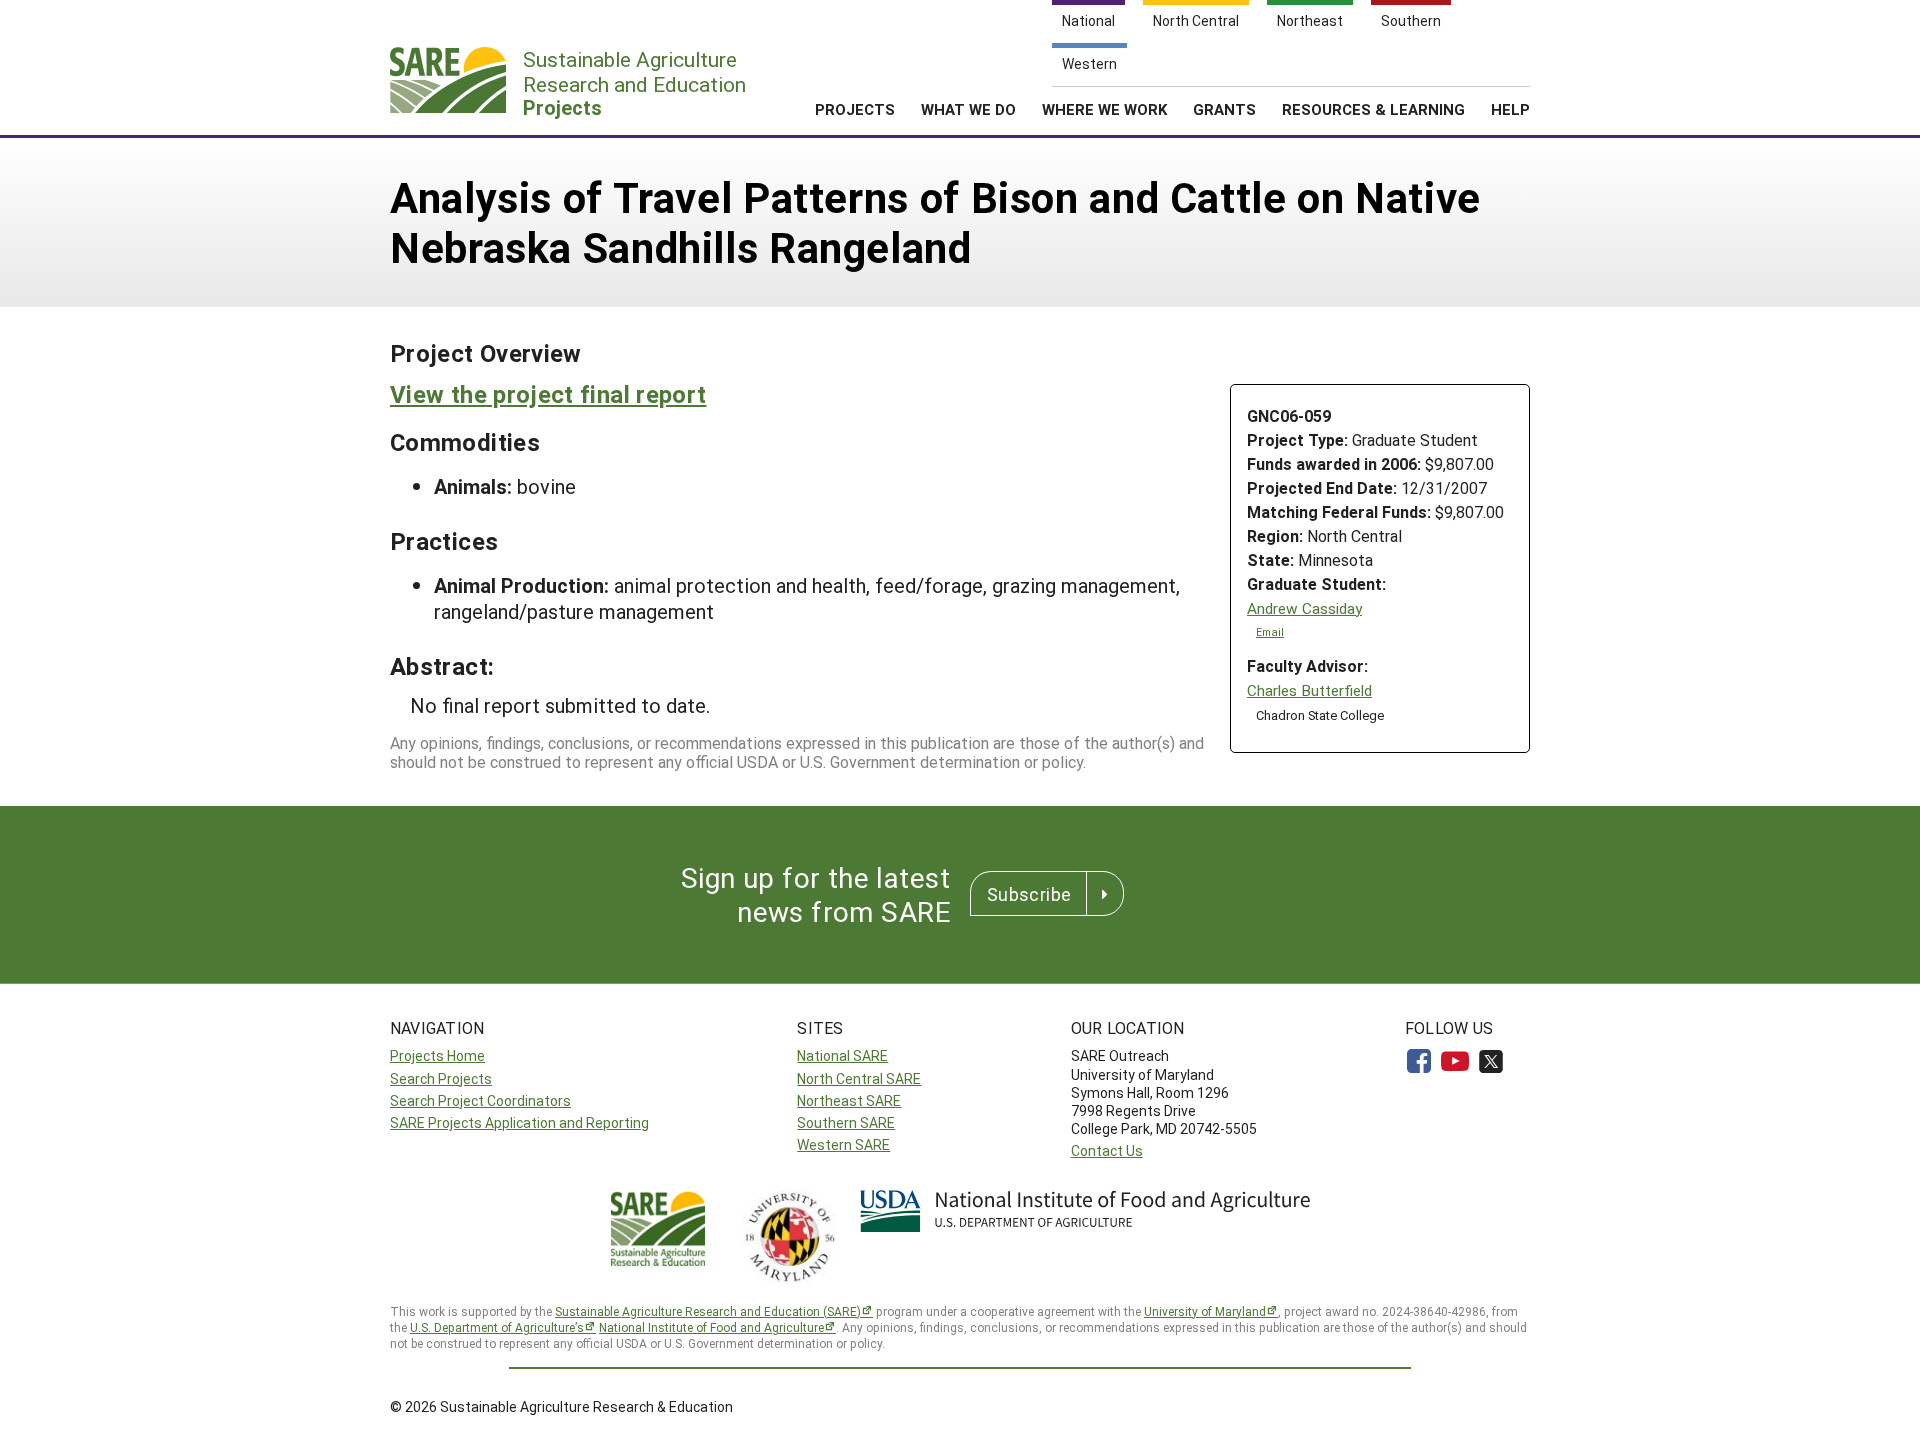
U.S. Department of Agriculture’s (497, 1327)
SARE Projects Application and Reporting (519, 1122)
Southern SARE (846, 1122)
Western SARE (843, 1144)
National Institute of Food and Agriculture (711, 1327)
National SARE (842, 1055)
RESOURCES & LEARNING (1373, 109)
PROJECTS (855, 109)
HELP (1510, 109)
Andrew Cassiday (1304, 608)
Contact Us (1107, 1150)
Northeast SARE (849, 1100)
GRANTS (1224, 109)
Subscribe (1029, 894)
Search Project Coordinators (480, 1100)
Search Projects (441, 1078)
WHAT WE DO (968, 109)
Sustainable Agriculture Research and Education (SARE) (708, 1311)
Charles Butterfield (1309, 690)
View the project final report (548, 394)
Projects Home (437, 1055)
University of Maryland (1205, 1311)
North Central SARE (859, 1078)
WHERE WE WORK (1104, 109)
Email (1270, 632)
